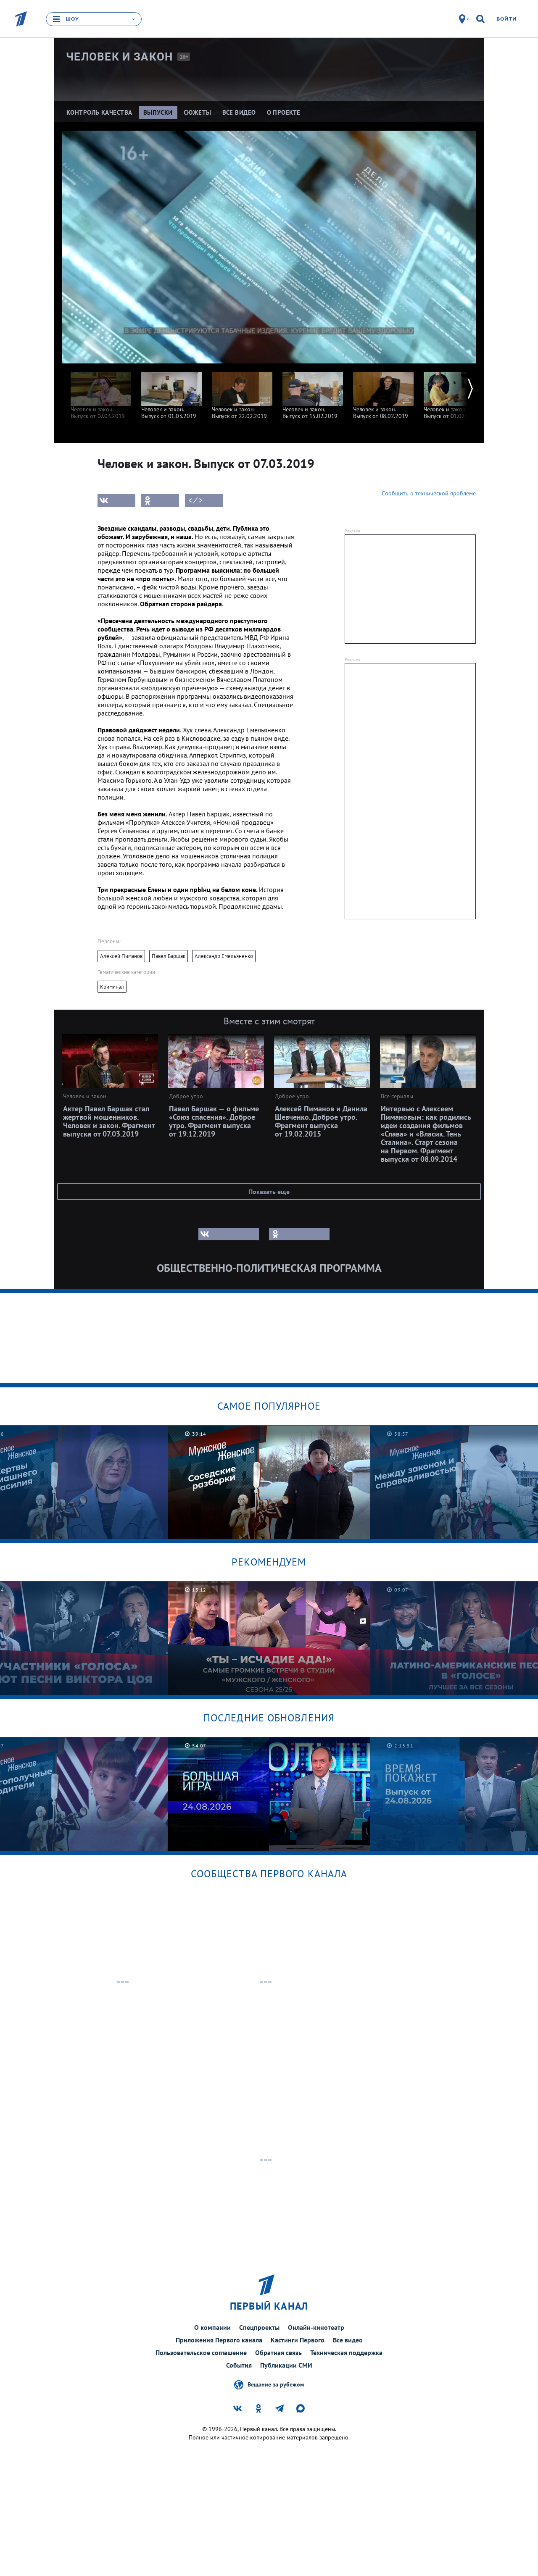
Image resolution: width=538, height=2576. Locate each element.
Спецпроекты (259, 2327)
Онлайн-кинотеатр (316, 2327)
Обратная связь (278, 2352)
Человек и (120, 57)
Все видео (348, 2340)
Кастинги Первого (298, 2340)
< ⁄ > (195, 500)
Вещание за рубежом (276, 2384)
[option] (101, 391)
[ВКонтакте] (116, 500)
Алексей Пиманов (121, 956)
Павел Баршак (169, 956)
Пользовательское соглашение (201, 2352)
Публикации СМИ (286, 2365)
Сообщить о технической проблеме (429, 493)
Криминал (112, 987)
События (239, 2365)
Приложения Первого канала (219, 2340)
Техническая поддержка (346, 2352)
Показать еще (269, 1192)
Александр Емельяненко (224, 956)
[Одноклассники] (160, 500)
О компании (212, 2327)
